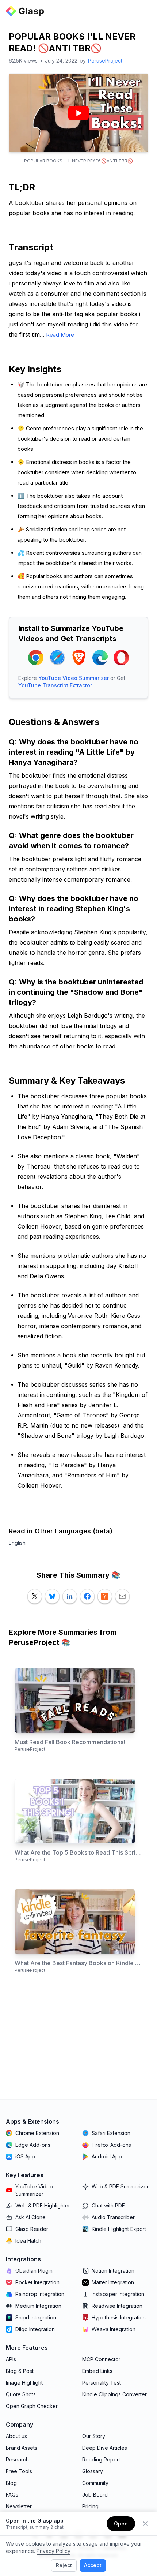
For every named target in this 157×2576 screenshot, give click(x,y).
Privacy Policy (53, 2551)
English (17, 1543)
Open (121, 2523)
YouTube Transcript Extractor (55, 685)
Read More (60, 335)
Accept (93, 2565)
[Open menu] (147, 11)
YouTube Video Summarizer (74, 678)
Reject (64, 2565)
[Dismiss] (145, 2524)
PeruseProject (105, 61)
